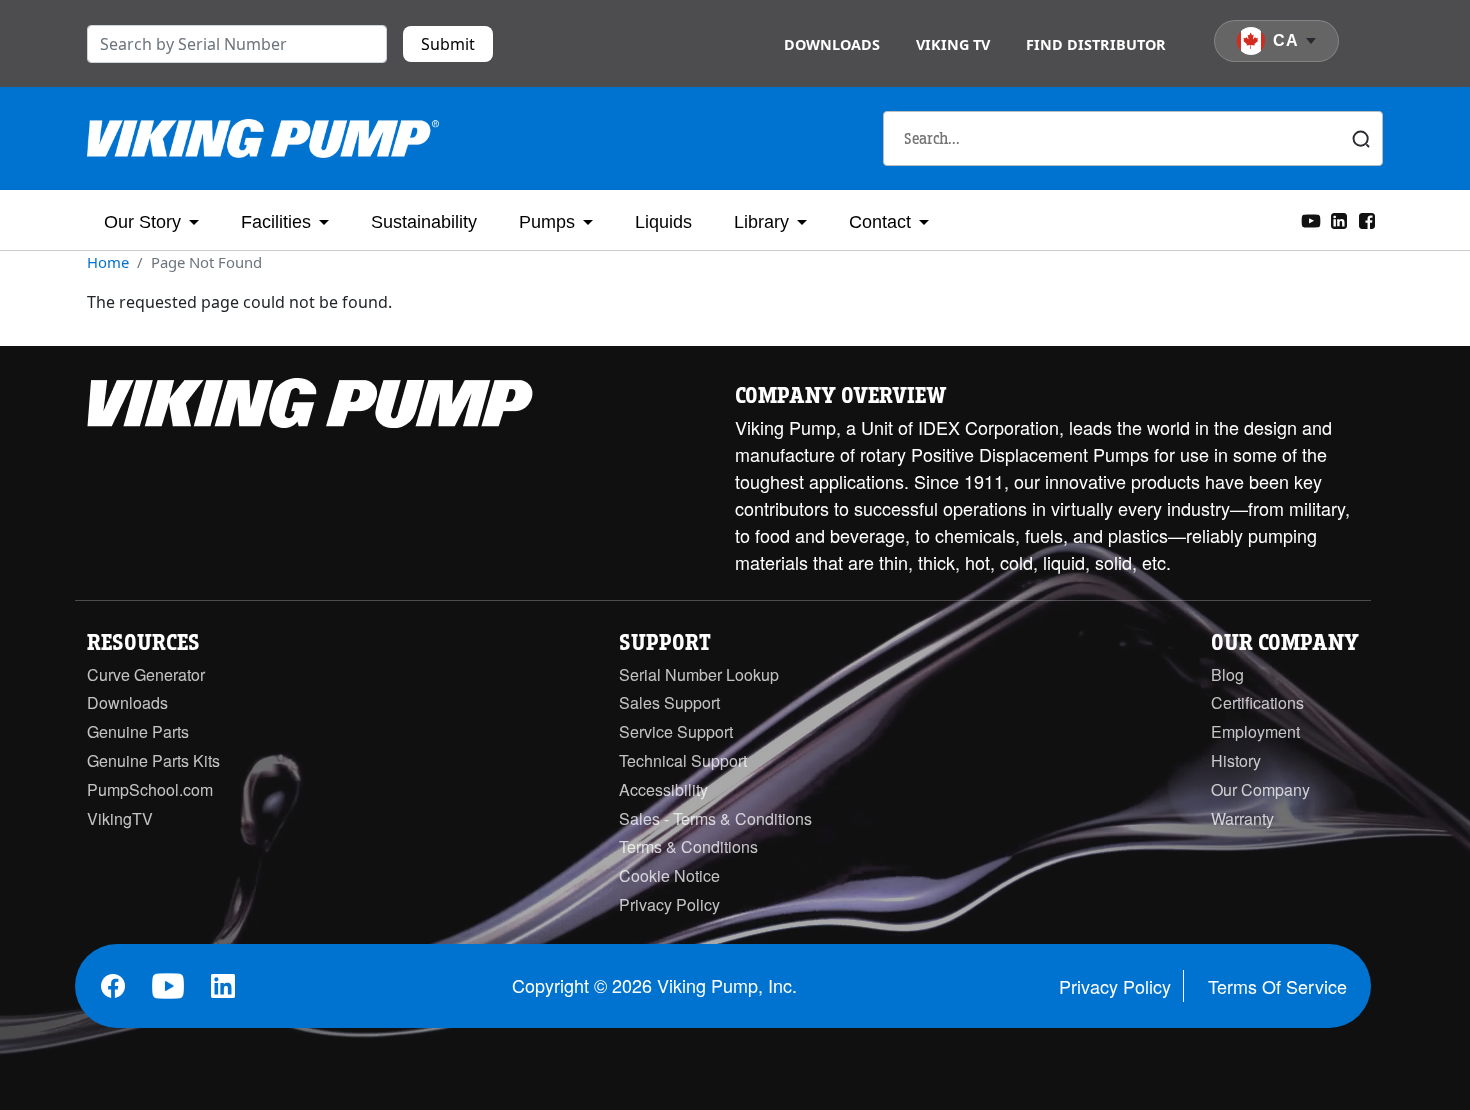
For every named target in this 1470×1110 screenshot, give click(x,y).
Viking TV (953, 44)
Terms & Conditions (688, 846)
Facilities (276, 222)
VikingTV (120, 818)
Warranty (1242, 818)
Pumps (547, 222)
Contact (880, 222)
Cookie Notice (669, 875)
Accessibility (663, 789)
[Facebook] (1367, 219)
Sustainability (424, 222)
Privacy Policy (669, 904)
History (1236, 760)
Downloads (832, 44)
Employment (1255, 731)
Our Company (1260, 789)
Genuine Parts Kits (153, 760)
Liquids (663, 222)
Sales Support (669, 702)
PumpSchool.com (150, 789)
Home (108, 262)
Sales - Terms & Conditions (715, 818)
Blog (1227, 674)
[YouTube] (1311, 219)
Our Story (142, 222)
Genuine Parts (138, 731)
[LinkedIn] (1339, 219)
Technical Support (683, 760)
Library (761, 222)
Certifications (1257, 702)
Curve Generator (146, 674)
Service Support (676, 731)
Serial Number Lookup (699, 674)
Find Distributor (1096, 44)
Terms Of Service (1277, 986)
